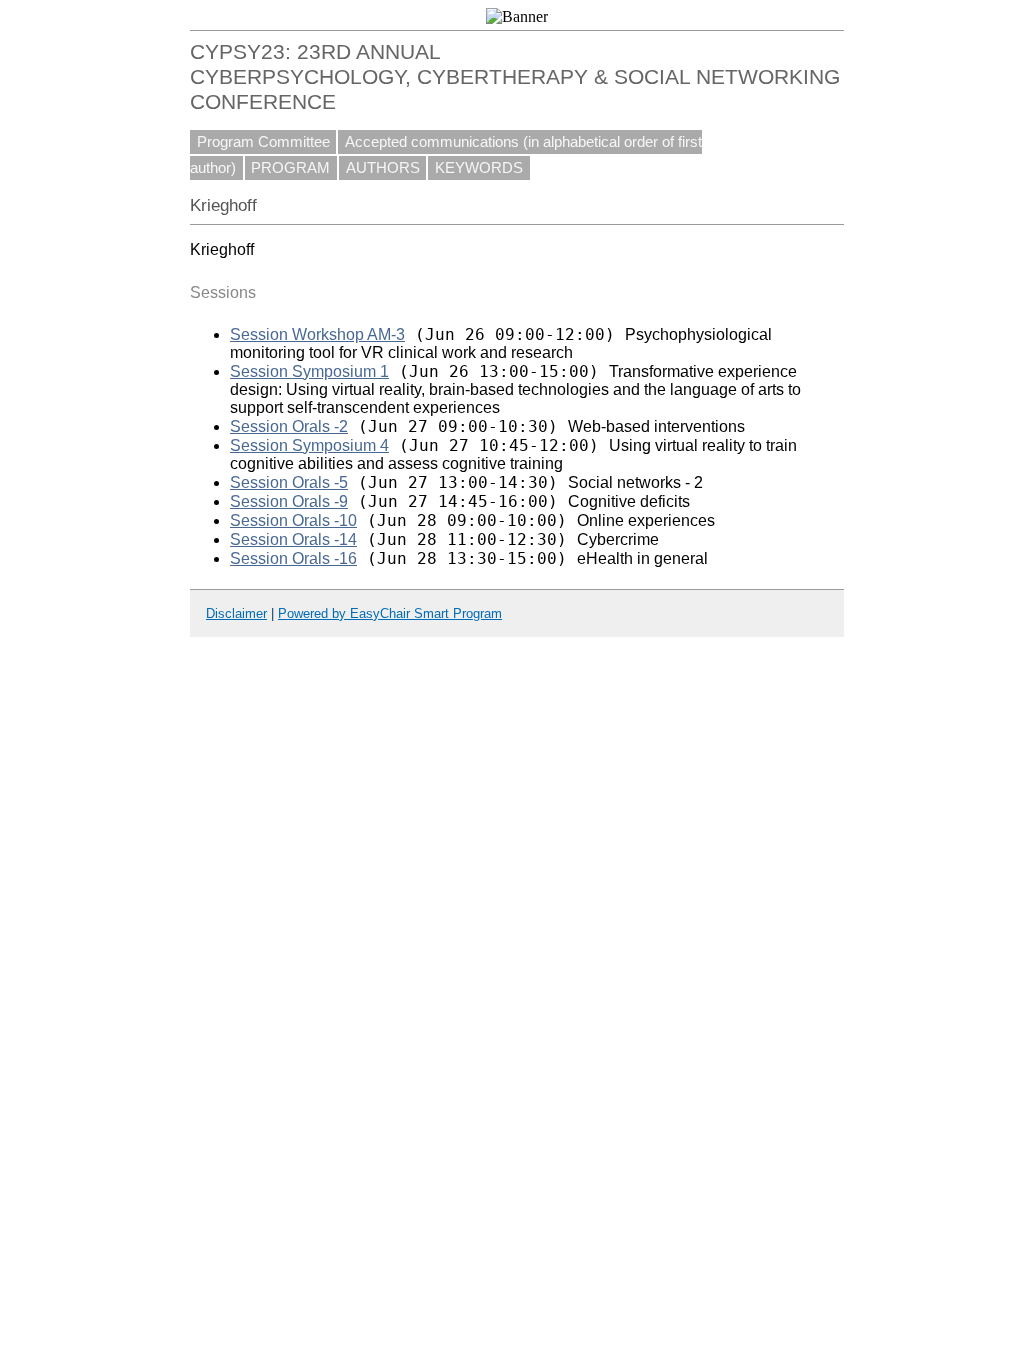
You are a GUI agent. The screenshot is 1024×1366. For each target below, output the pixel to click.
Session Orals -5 (289, 482)
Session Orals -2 (289, 426)
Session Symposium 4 (309, 445)
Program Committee (263, 142)
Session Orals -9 (289, 501)
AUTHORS (383, 168)
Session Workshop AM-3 (317, 334)
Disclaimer (236, 613)
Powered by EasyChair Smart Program (390, 613)
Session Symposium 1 (309, 371)
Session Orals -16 (293, 558)
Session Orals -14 (293, 539)
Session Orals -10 (293, 520)
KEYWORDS (479, 168)
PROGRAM (290, 168)
